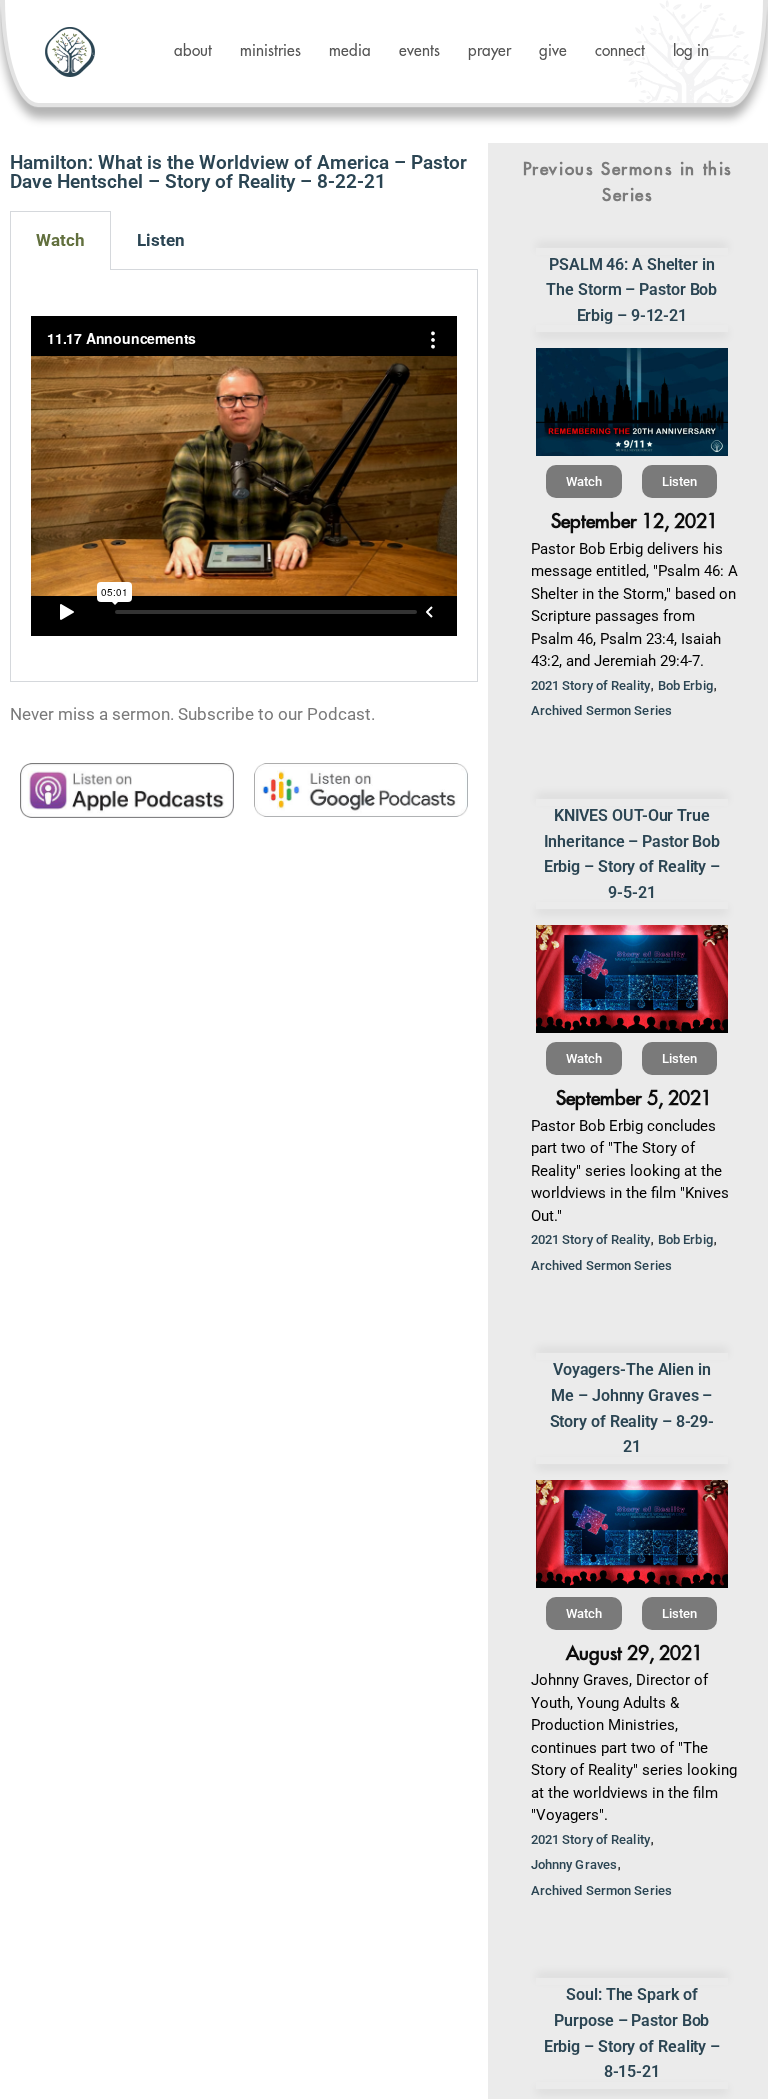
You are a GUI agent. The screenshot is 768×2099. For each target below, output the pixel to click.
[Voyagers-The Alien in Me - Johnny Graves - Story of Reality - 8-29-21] (632, 1534)
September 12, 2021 (634, 521)
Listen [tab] (161, 240)
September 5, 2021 (634, 1098)
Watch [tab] (60, 240)
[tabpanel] (244, 476)
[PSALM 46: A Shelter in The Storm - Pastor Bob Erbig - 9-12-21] (632, 402)
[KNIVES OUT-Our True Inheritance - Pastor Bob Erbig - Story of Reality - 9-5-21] (632, 979)
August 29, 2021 (634, 1653)
